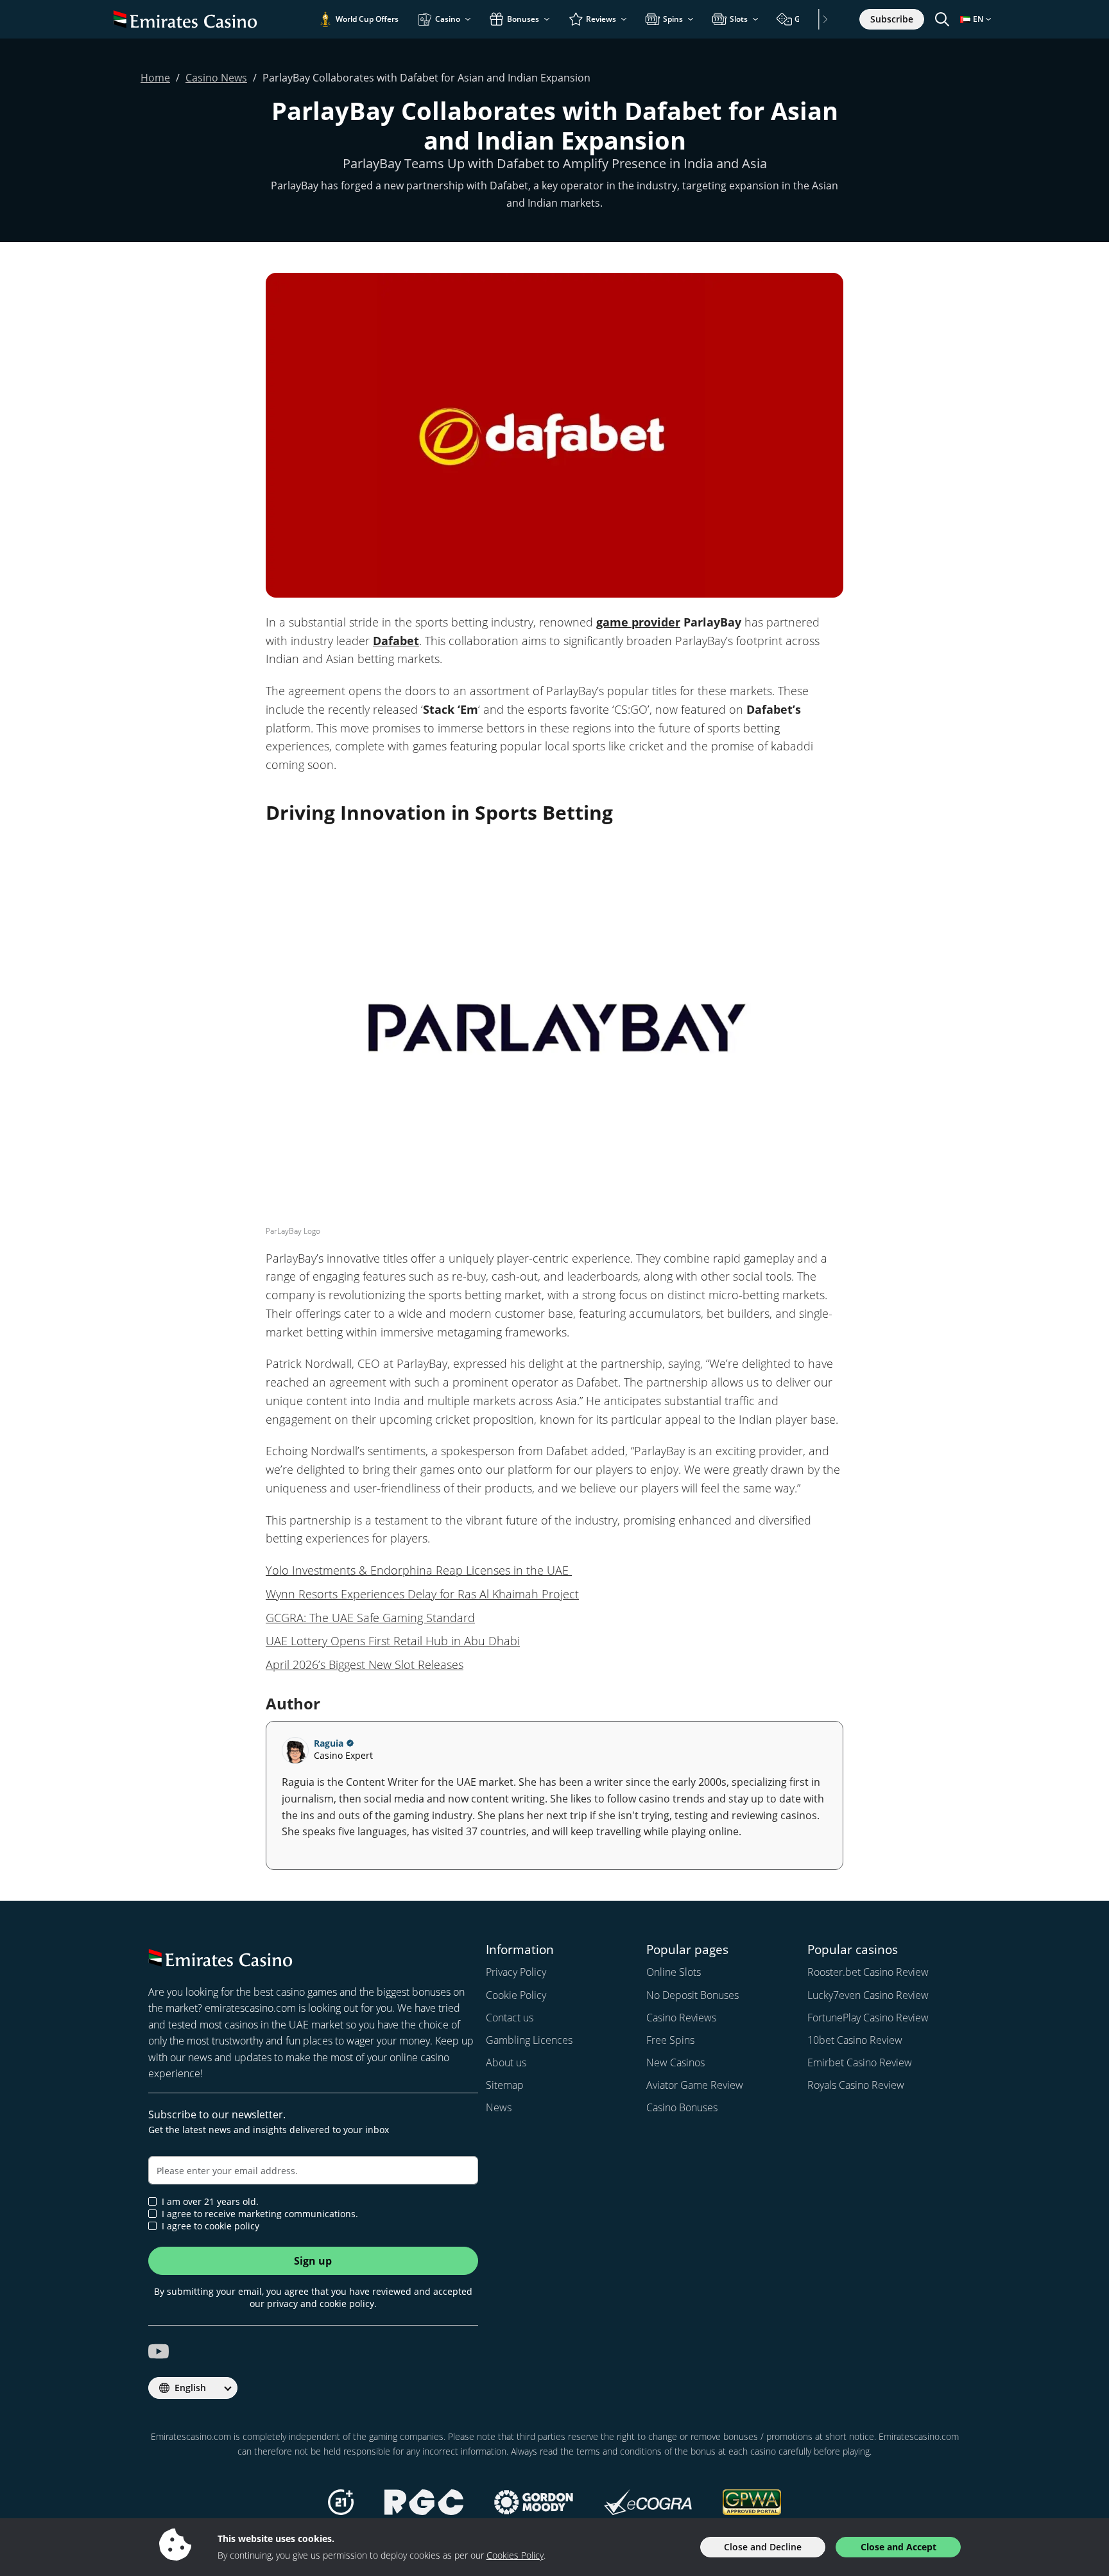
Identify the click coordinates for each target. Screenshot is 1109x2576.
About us (506, 2062)
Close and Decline (763, 2547)
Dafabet (396, 641)
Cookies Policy (515, 2555)
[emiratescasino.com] (185, 19)
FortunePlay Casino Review (868, 2018)
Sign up (313, 2261)
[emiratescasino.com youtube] (159, 2351)
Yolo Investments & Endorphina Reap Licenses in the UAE (419, 1570)
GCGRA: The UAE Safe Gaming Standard (370, 1618)
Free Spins (670, 2040)
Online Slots (674, 1972)
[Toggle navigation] (942, 19)
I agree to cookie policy (211, 2226)
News (499, 2107)
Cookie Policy (516, 1995)
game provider (638, 622)
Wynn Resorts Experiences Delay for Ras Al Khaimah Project (422, 1594)
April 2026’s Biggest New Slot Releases (365, 1664)
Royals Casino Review (856, 2085)
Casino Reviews (681, 2018)
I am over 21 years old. (210, 2202)
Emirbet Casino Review (860, 2062)
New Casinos (675, 2062)
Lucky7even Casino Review (868, 1995)
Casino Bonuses (682, 2107)
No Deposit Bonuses (692, 1995)
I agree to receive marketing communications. (260, 2214)
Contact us (510, 2018)
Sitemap (505, 2085)
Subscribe (892, 19)
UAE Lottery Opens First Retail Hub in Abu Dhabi (393, 1641)
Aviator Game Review (695, 2085)
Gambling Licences (529, 2040)
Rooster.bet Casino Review (868, 1972)
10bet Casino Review (855, 2040)
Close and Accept (898, 2547)
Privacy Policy (516, 1972)
